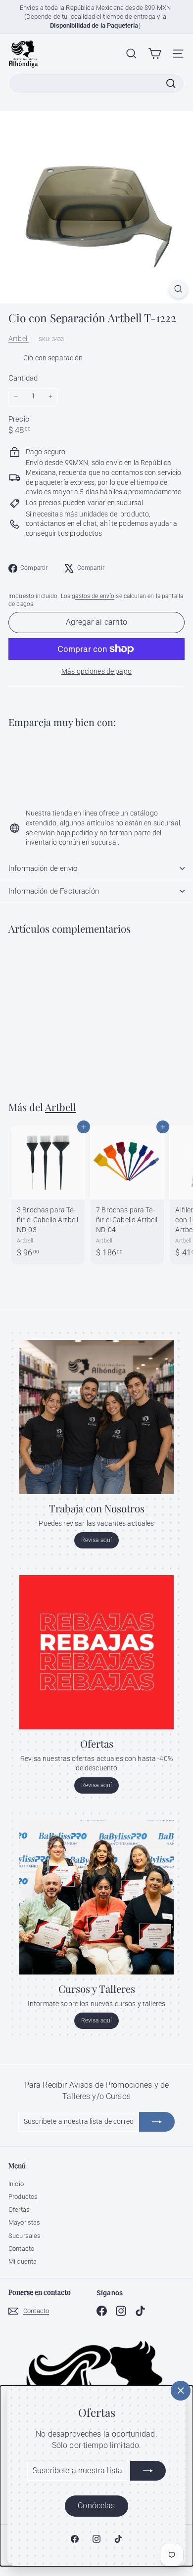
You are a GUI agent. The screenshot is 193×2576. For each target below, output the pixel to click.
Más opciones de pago (96, 671)
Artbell (19, 339)
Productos (23, 2197)
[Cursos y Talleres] (96, 1897)
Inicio (16, 2184)
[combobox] (96, 84)
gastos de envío (93, 596)
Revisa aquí (97, 1540)
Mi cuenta (23, 2261)
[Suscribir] (148, 2471)
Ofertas (19, 2210)
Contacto (21, 2249)
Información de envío (43, 868)
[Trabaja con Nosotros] (96, 1417)
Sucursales (24, 2236)
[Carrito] (155, 54)
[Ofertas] (96, 1652)
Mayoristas (24, 2222)
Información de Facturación (54, 891)
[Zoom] (178, 289)
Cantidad (23, 378)
